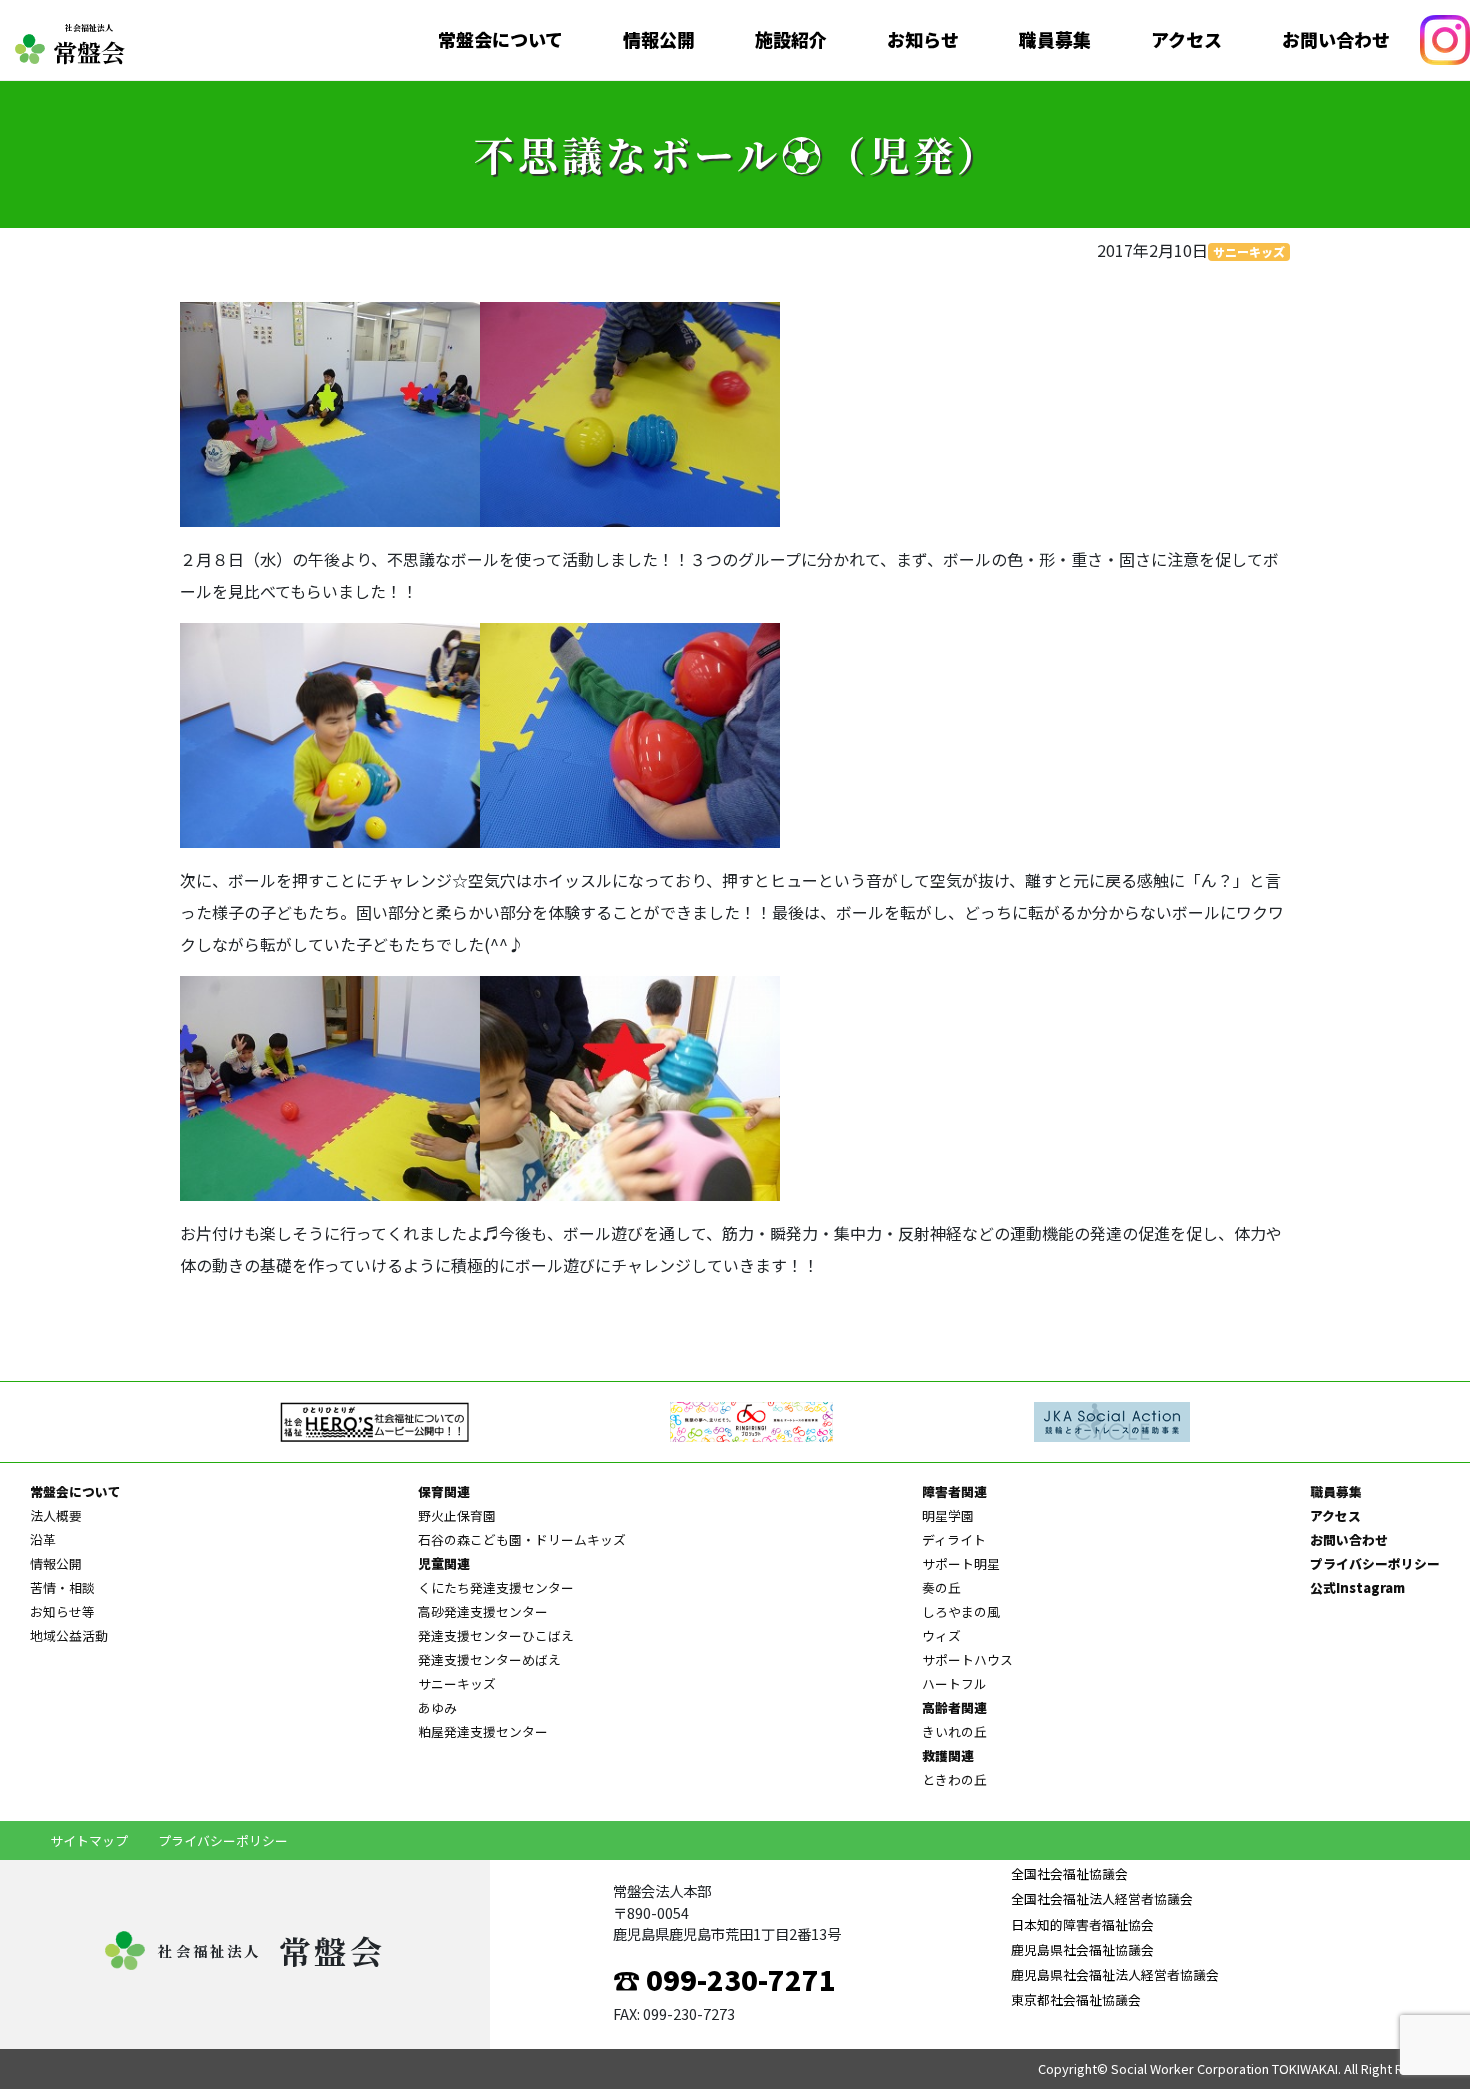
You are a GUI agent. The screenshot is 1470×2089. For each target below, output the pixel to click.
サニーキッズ (1249, 251)
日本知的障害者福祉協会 (1082, 1924)
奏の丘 (941, 1587)
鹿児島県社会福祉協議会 (1082, 1949)
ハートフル (954, 1683)
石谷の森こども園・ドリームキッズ (522, 1539)
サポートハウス (967, 1659)
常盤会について (500, 40)
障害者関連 (954, 1491)
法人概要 (56, 1515)
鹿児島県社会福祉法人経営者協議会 (1115, 1974)
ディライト (954, 1539)
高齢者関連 (954, 1707)
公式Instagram (1357, 1587)
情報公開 (659, 40)
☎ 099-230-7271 (724, 1979)
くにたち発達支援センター (496, 1587)
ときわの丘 (954, 1779)
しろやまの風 (961, 1611)
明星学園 (948, 1515)
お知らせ (923, 40)
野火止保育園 (457, 1515)
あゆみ (437, 1707)
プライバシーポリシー (1375, 1563)
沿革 (43, 1539)
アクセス (1186, 40)
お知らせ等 (62, 1611)
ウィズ (941, 1635)
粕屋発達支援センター (483, 1731)
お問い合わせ (1336, 40)
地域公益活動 (69, 1635)
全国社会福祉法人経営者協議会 (1102, 1898)
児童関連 (444, 1563)
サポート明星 (961, 1563)
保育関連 (444, 1491)
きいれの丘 (954, 1731)
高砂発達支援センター (483, 1611)
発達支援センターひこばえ (496, 1635)
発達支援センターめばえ (489, 1659)
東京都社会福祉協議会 (1076, 1999)
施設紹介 (791, 40)
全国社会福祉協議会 (1069, 1873)
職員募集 (1055, 40)
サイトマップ (89, 1840)
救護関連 (948, 1755)
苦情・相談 (62, 1587)
